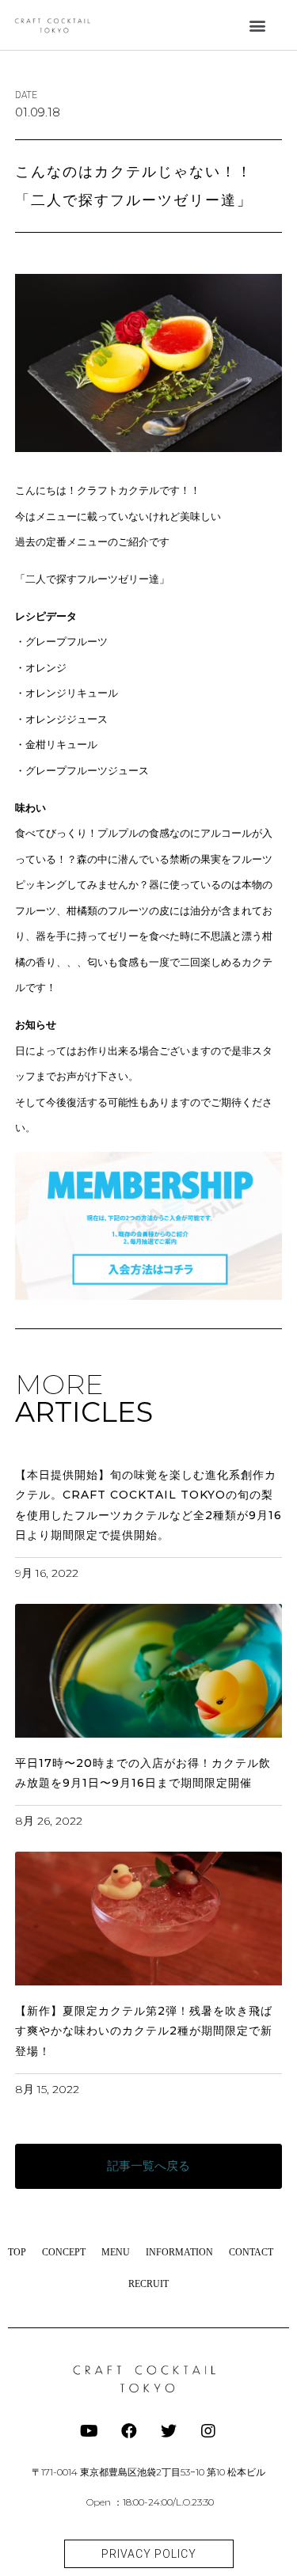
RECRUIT (148, 2284)
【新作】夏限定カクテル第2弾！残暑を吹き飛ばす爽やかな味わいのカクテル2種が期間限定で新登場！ (144, 2031)
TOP (17, 2252)
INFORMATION (179, 2252)
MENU (116, 2252)
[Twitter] (169, 2431)
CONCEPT (64, 2252)
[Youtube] (89, 2431)
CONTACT (251, 2252)
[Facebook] (129, 2431)
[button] (258, 25)
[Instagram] (208, 2431)
